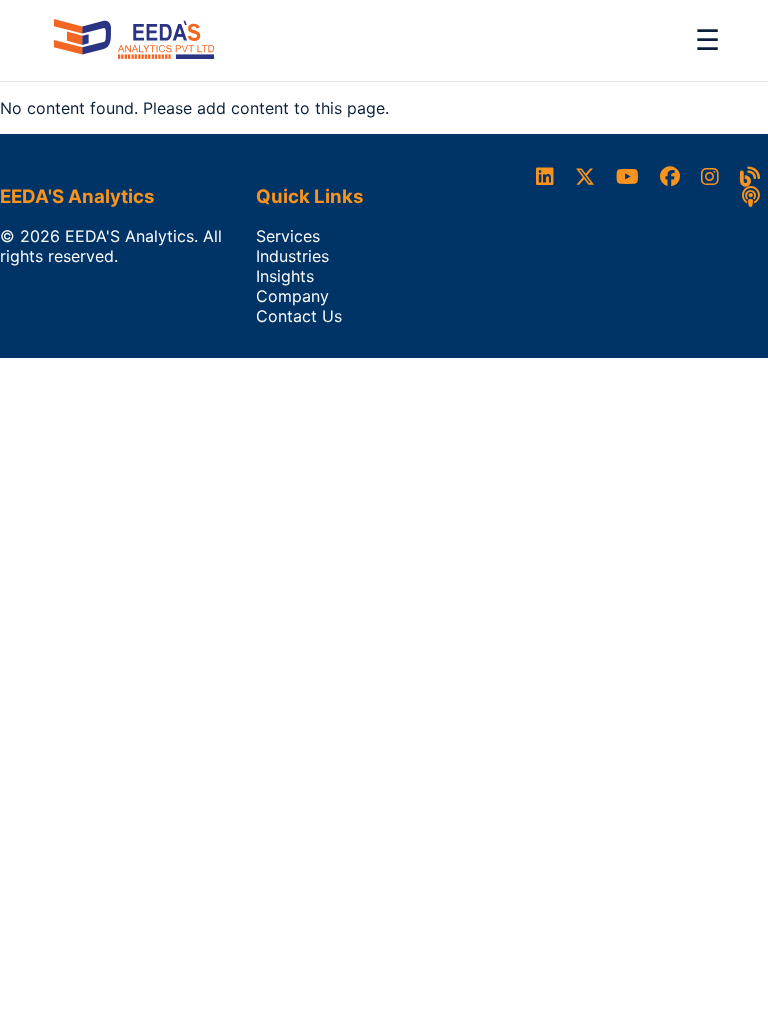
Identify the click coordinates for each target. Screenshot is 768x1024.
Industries (292, 256)
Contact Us (299, 316)
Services (288, 236)
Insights (285, 276)
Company (292, 296)
